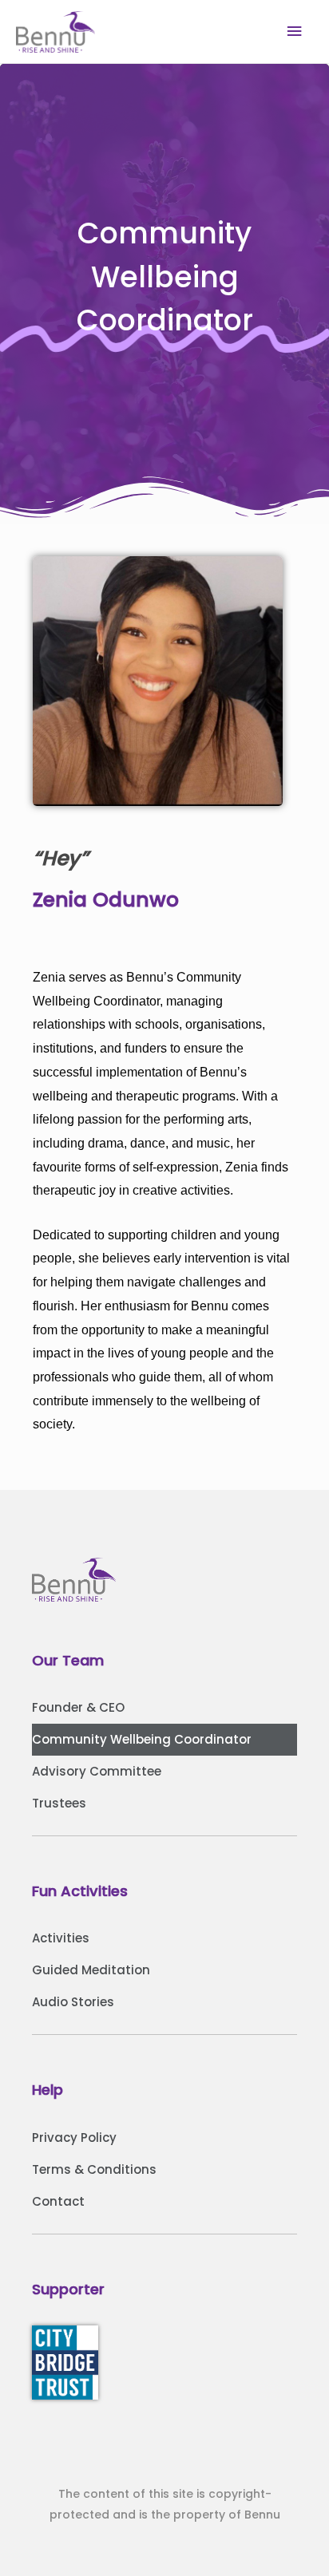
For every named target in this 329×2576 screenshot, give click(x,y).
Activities (61, 1938)
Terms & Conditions (94, 2169)
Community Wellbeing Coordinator (142, 1739)
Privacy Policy (74, 2137)
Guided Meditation (91, 1970)
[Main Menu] (295, 32)
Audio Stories (73, 2002)
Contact (58, 2201)
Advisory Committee (97, 1771)
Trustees (59, 1803)
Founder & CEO (78, 1707)
